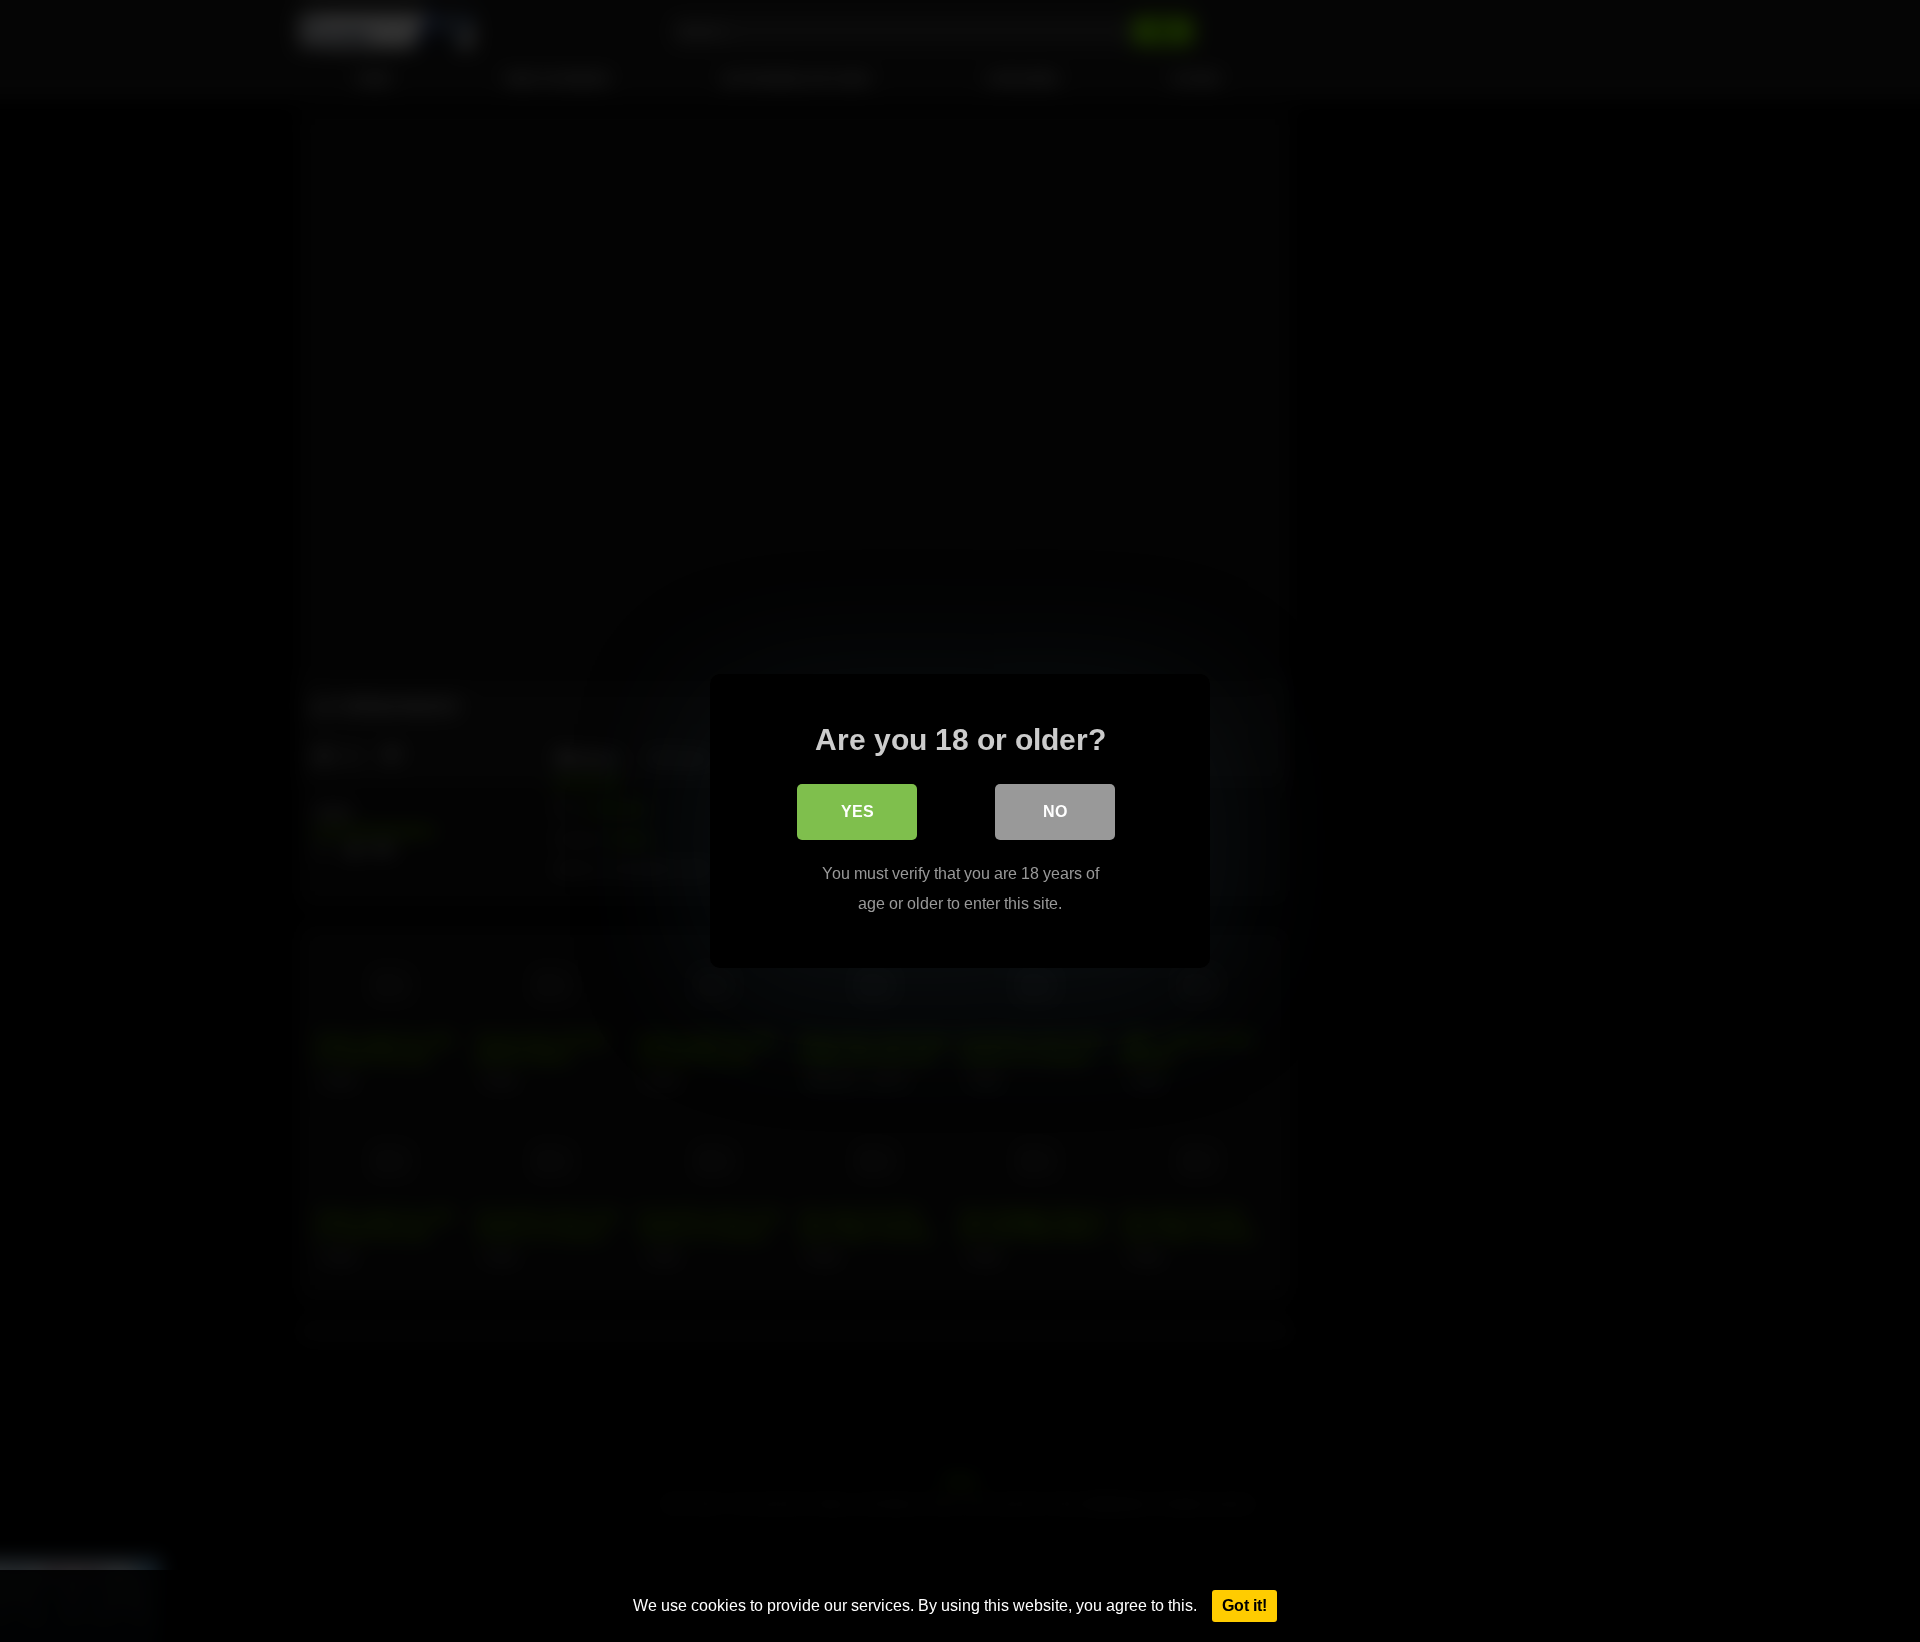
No (1055, 811)
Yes (857, 811)
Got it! (1244, 1605)
